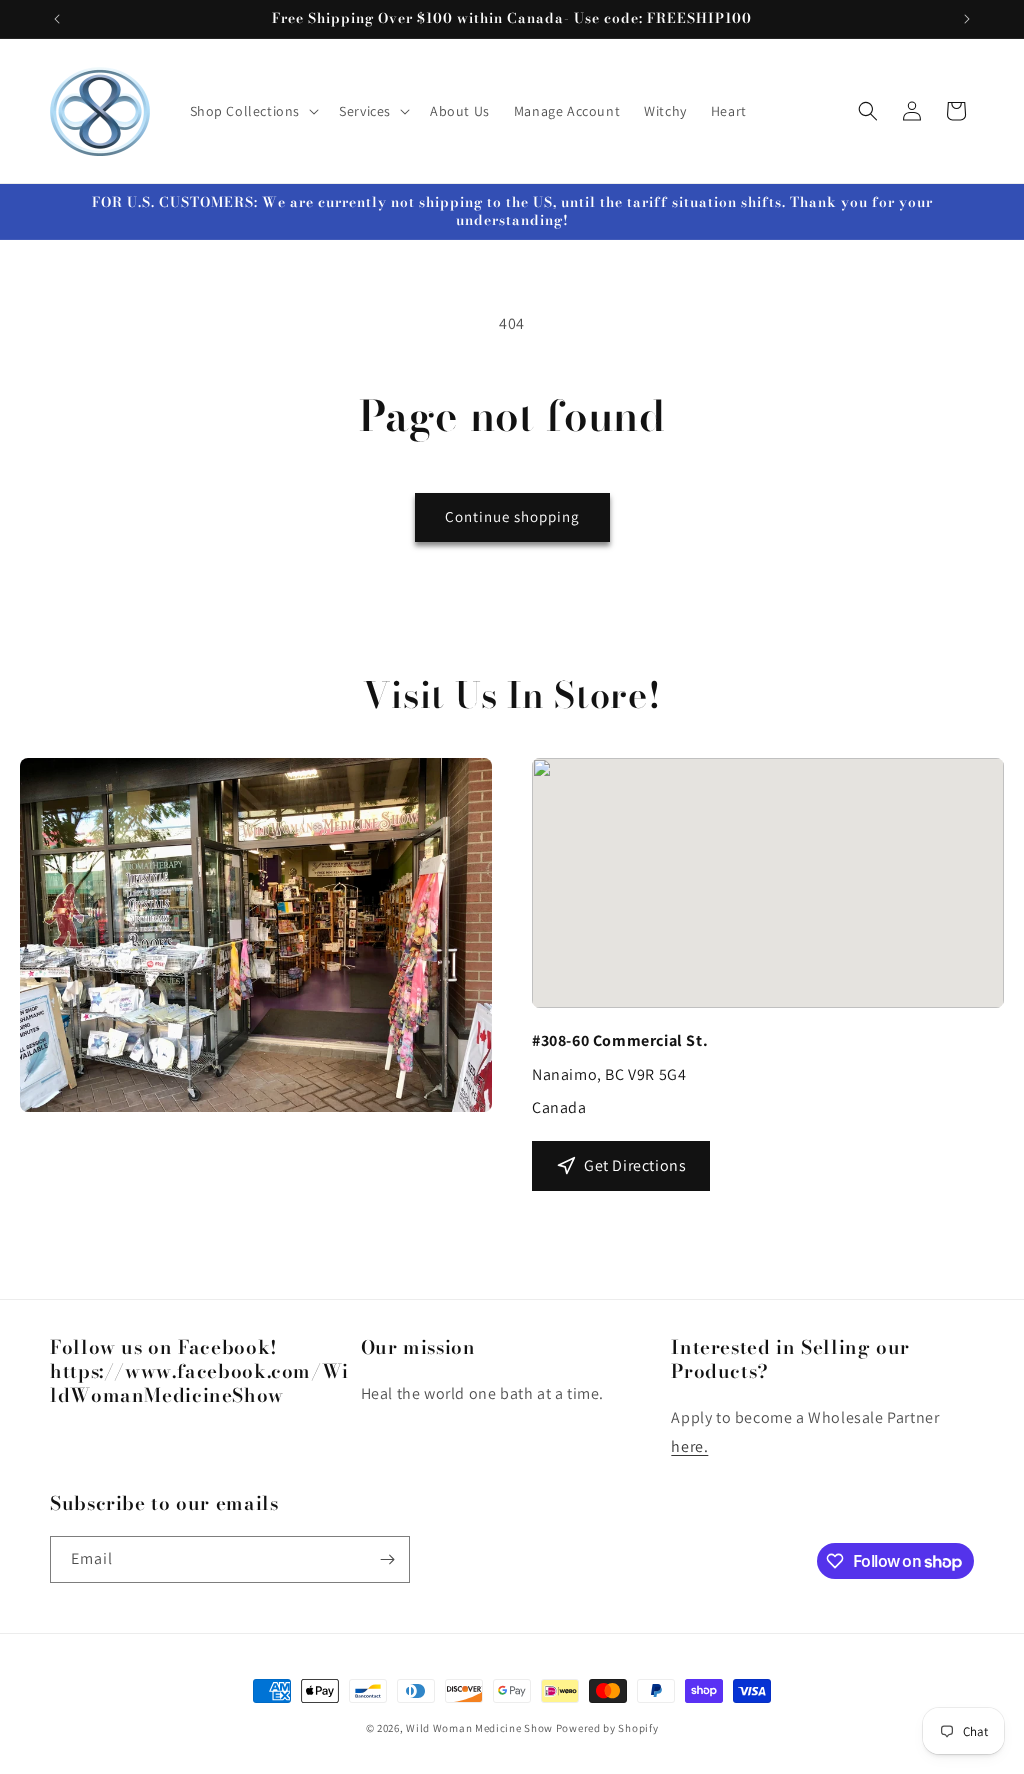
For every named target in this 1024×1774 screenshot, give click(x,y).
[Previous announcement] (57, 19)
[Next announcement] (967, 19)
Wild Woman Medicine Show (479, 1728)
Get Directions (635, 1165)
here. (689, 1446)
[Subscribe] (387, 1559)
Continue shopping (512, 516)
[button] (253, 111)
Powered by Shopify (607, 1728)
